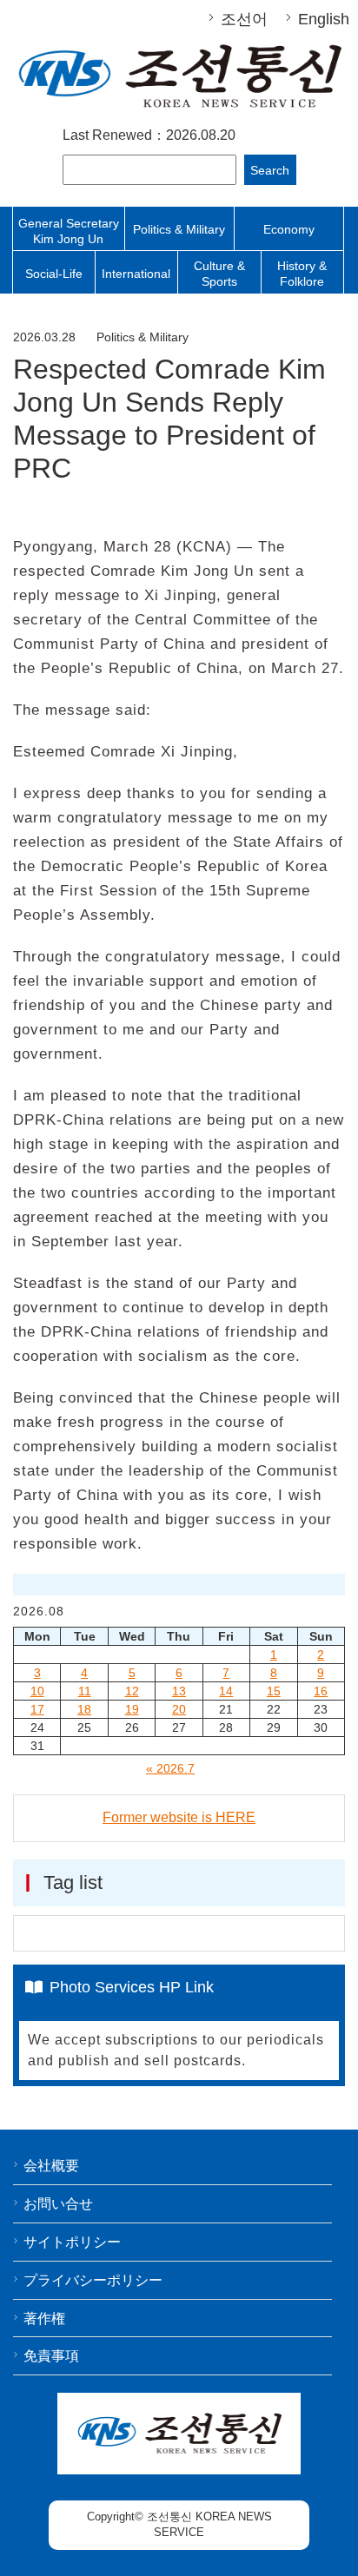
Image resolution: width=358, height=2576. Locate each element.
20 (179, 1709)
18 (84, 1709)
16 (321, 1691)
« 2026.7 (170, 1768)
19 (132, 1709)
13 (179, 1691)
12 (132, 1691)
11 (85, 1691)
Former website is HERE (179, 1817)
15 (274, 1691)
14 (226, 1691)
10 (37, 1691)
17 (37, 1709)
